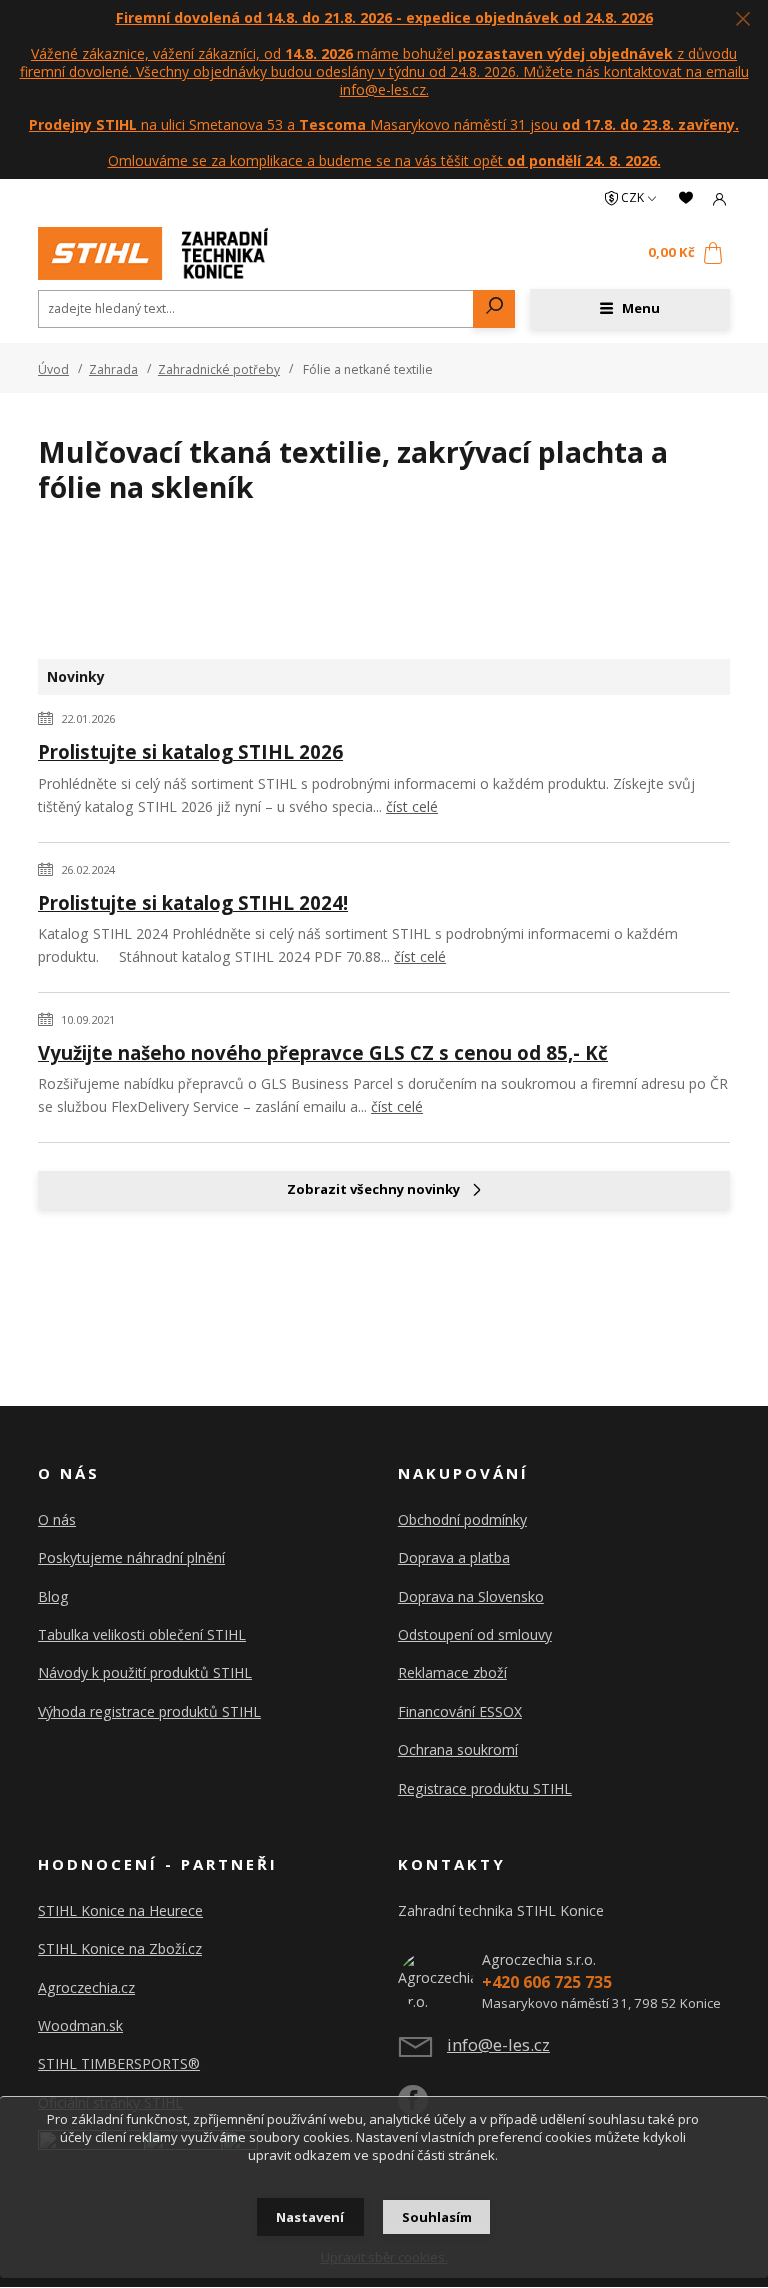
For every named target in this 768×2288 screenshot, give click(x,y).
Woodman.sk (80, 2025)
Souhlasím (437, 2217)
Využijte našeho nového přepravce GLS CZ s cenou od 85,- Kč (323, 1052)
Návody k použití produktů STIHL (145, 1672)
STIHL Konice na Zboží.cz (120, 1948)
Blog (53, 1596)
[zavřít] (743, 20)
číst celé (412, 806)
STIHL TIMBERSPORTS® (119, 2063)
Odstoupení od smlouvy (475, 1634)
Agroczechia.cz (86, 1987)
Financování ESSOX (460, 1711)
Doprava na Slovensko (471, 1596)
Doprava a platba (454, 1557)
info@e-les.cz (498, 2044)
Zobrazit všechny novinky (373, 1189)
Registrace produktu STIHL (485, 1788)
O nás (57, 1519)
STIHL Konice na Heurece (120, 1910)
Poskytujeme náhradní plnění (131, 1557)
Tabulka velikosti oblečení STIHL (142, 1634)
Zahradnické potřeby (219, 369)
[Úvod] (153, 253)
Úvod (53, 369)
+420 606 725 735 (547, 1982)
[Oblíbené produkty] (686, 198)
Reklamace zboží (452, 1672)
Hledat (494, 309)
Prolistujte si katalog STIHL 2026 (190, 751)
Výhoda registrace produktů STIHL (149, 1711)
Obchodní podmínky (462, 1519)
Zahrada (113, 369)
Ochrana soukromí (458, 1749)
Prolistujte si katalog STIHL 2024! (193, 902)
